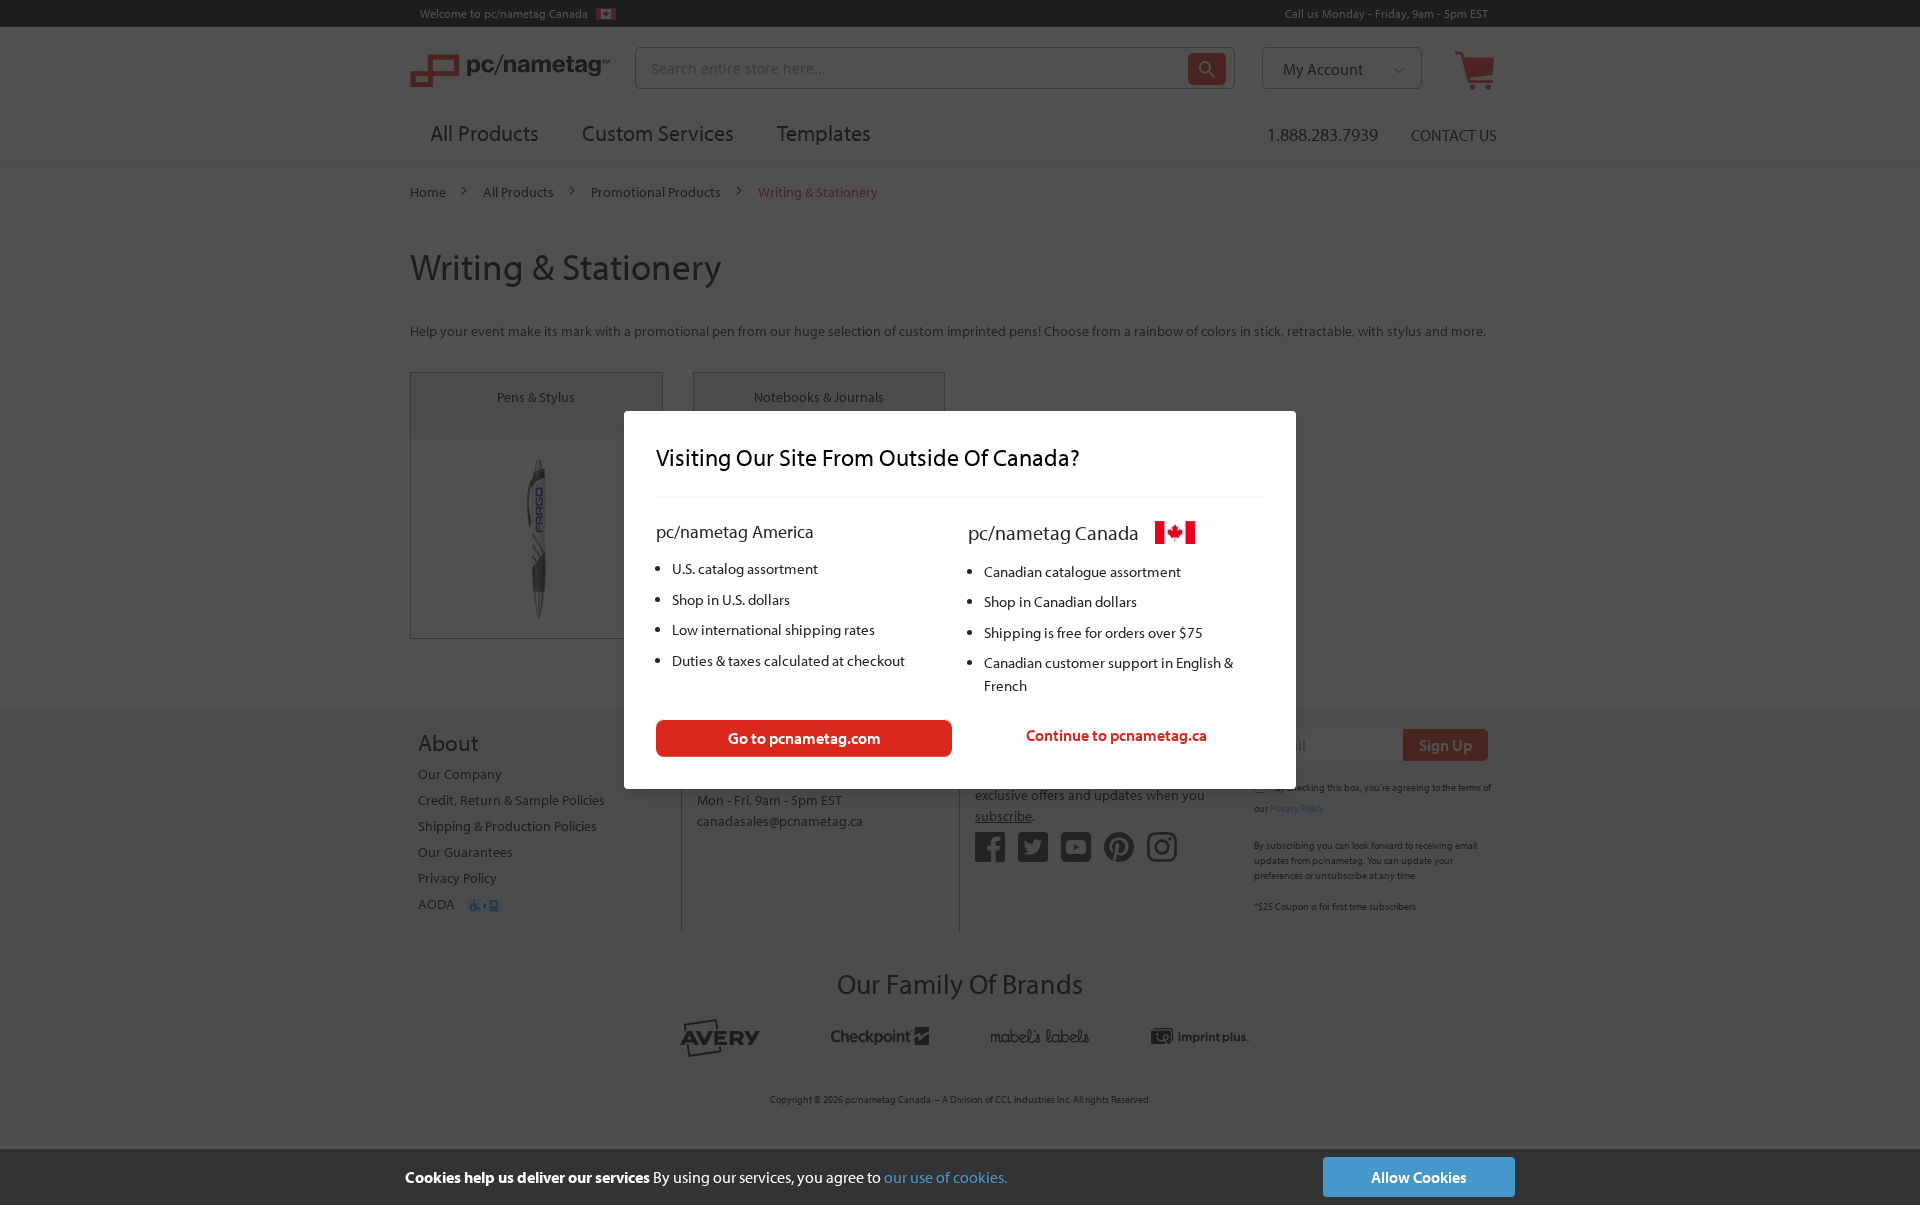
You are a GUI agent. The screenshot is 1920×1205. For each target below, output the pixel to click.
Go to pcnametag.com (804, 738)
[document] (960, 1177)
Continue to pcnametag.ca (1116, 735)
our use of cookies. (945, 1177)
